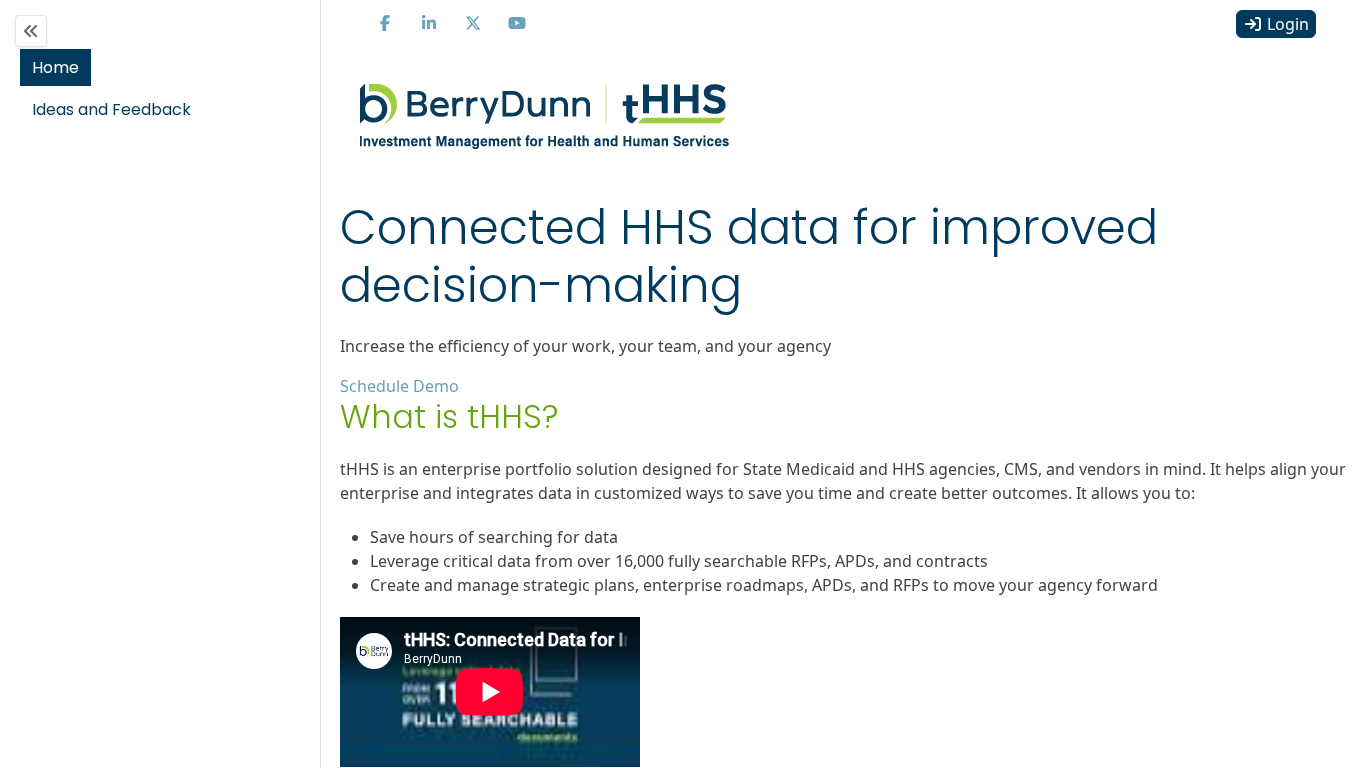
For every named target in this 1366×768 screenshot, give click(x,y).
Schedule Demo (399, 386)
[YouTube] (517, 23)
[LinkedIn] (429, 23)
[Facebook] (385, 23)
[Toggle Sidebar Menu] (31, 31)
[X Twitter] (473, 23)
